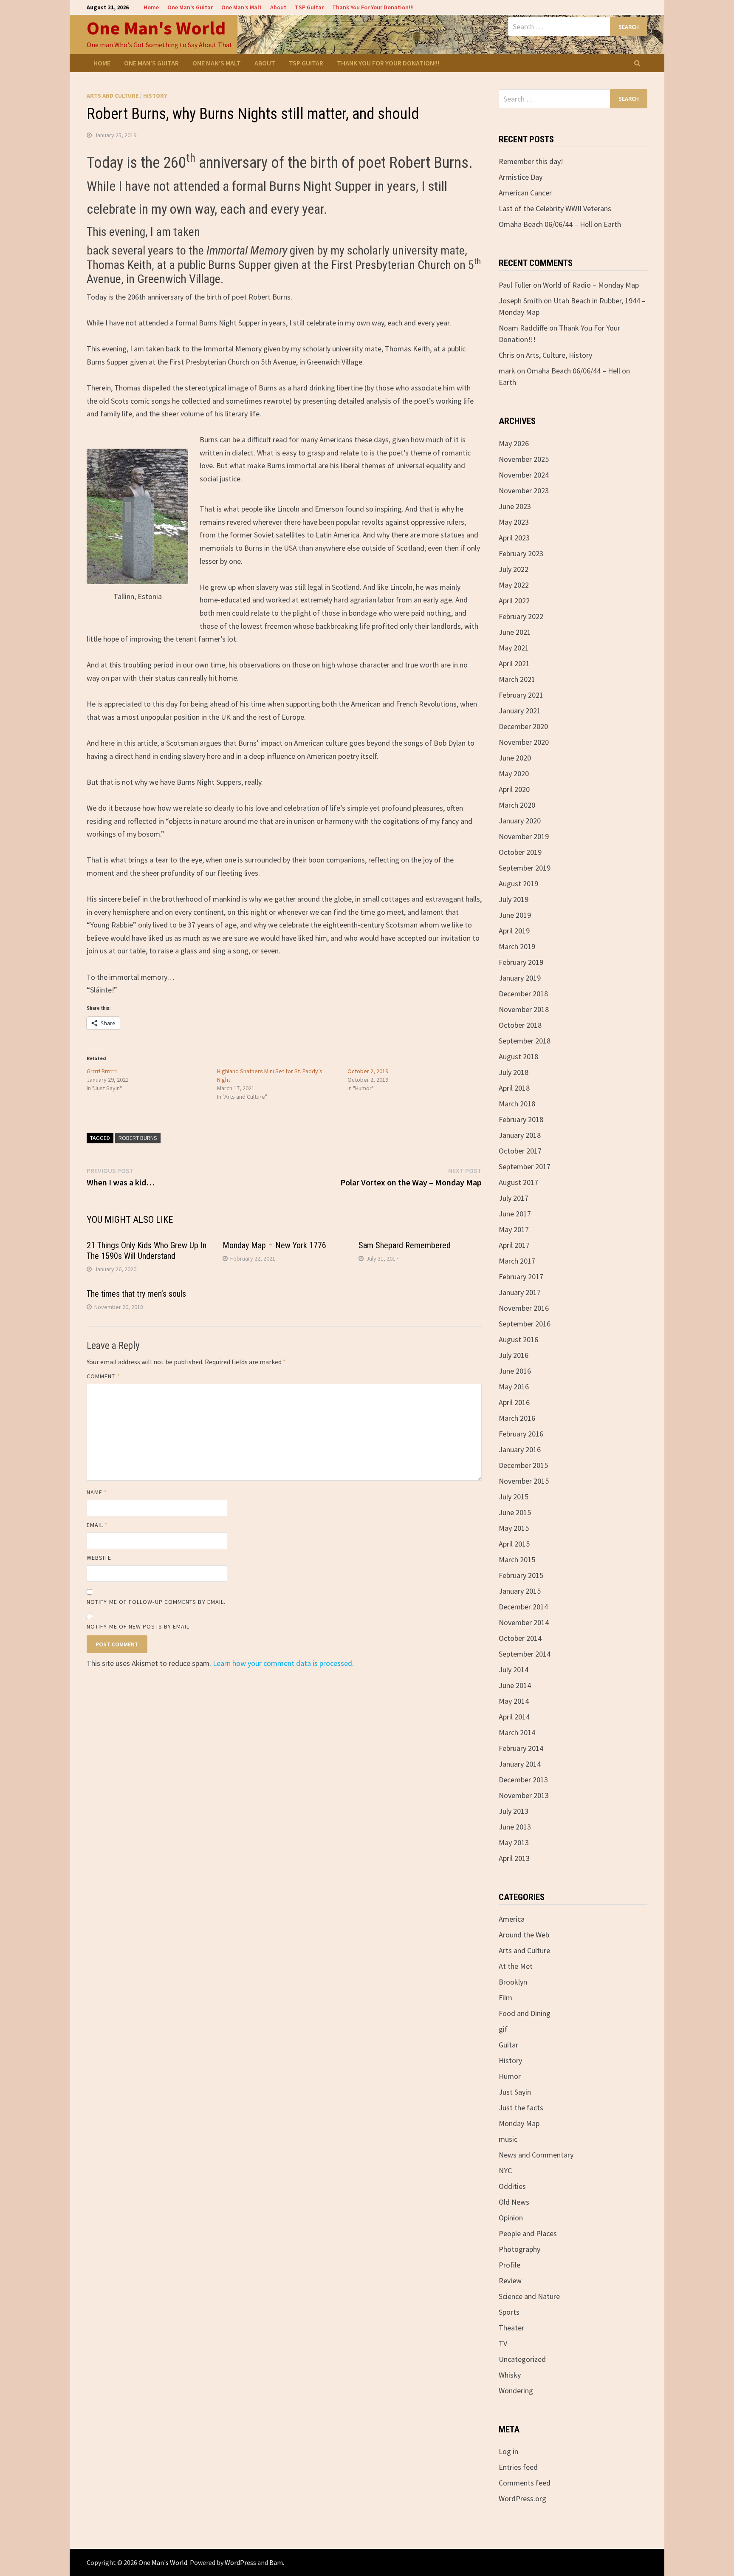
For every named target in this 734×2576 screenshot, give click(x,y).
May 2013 (514, 1842)
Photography (519, 2249)
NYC (505, 2170)
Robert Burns (138, 1138)
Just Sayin (515, 2092)
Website (99, 1558)
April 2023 (514, 538)
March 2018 (517, 1104)
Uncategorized (522, 2359)
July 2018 (514, 1072)
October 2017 (520, 1151)
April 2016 (514, 1402)
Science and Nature (529, 2296)
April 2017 (514, 1245)
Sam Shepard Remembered (405, 1245)
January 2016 (520, 1449)
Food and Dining (525, 2013)
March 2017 (517, 1261)
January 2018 (520, 1135)
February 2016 (521, 1434)
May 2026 (514, 443)
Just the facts (521, 2108)
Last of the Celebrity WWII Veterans (555, 208)
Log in (508, 2451)
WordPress (240, 2562)
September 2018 (525, 1041)
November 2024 (524, 475)
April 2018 (514, 1088)
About (278, 7)
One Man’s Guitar (190, 7)
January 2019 (520, 978)
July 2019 (514, 899)
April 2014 (514, 1717)
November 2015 (524, 1481)
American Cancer (525, 193)
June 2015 (515, 1512)
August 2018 (518, 1056)
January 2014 (520, 1764)
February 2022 (521, 616)
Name (97, 1492)
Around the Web (524, 1935)
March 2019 (517, 946)
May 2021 (514, 648)
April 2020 (514, 789)
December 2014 (523, 1607)
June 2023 (515, 506)
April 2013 (514, 1858)
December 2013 (523, 1780)
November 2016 (524, 1308)
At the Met (516, 1966)
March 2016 (517, 1418)
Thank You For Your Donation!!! (373, 7)
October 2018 (520, 1025)
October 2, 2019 (368, 1071)
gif (503, 2029)
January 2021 (520, 711)
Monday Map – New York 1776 (274, 1245)
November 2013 (524, 1795)
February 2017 (521, 1277)
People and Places (528, 2233)
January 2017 (520, 1292)
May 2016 (514, 1387)
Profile (510, 2265)
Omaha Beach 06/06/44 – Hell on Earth (560, 224)
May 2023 (514, 522)
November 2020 (524, 742)
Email (97, 1525)
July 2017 (514, 1198)
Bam (276, 2562)
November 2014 (524, 1622)
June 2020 (515, 758)
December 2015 (523, 1465)
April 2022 (514, 601)
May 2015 (514, 1528)
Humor (510, 2076)
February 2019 (521, 962)
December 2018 (523, 994)
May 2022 (514, 585)
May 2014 (514, 1701)
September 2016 (525, 1324)
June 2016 (515, 1371)
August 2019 (518, 884)
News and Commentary (536, 2155)
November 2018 (524, 1009)
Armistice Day (521, 177)
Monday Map (519, 2123)
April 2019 (514, 931)
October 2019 (520, 852)
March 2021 (517, 679)
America (512, 1919)
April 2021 (514, 663)
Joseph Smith (520, 301)
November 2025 (524, 459)
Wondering (516, 2391)
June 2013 (515, 1827)
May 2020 (514, 773)
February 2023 (521, 553)
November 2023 (524, 491)
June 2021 (515, 632)
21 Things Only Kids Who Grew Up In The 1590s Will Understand (147, 1251)
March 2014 (517, 1732)
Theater (511, 2328)
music (508, 2139)
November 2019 (524, 836)
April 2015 (514, 1544)
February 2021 (521, 695)
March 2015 (517, 1559)
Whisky (510, 2375)
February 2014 (521, 1748)
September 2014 (525, 1654)
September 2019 (525, 868)
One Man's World (156, 28)
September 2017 (525, 1166)
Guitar (508, 2045)
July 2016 (514, 1355)
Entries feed (518, 2467)
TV (503, 2343)
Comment (103, 1376)
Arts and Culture (113, 96)
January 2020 (520, 821)
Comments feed (525, 2483)
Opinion (511, 2218)
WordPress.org (522, 2498)
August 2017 (518, 1182)
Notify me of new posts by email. (139, 1626)
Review (510, 2281)
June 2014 (515, 1685)
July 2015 (514, 1497)
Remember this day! (531, 161)
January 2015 (520, 1591)
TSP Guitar (309, 7)
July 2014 (514, 1670)
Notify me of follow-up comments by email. (156, 1602)
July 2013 (514, 1811)
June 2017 (515, 1214)
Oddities (512, 2186)
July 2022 (514, 569)
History (155, 96)
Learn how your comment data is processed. (283, 1663)
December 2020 (523, 726)
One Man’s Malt (241, 7)
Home (151, 7)
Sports (509, 2312)
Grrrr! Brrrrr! (102, 1071)
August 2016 (518, 1339)
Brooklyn (513, 1982)
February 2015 (521, 1575)
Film (505, 1998)
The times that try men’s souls (136, 1294)
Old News (514, 2202)
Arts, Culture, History (559, 355)
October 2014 (520, 1638)
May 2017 (514, 1229)
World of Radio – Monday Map (591, 285)
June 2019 (515, 915)
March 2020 (517, 805)
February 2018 (521, 1119)
